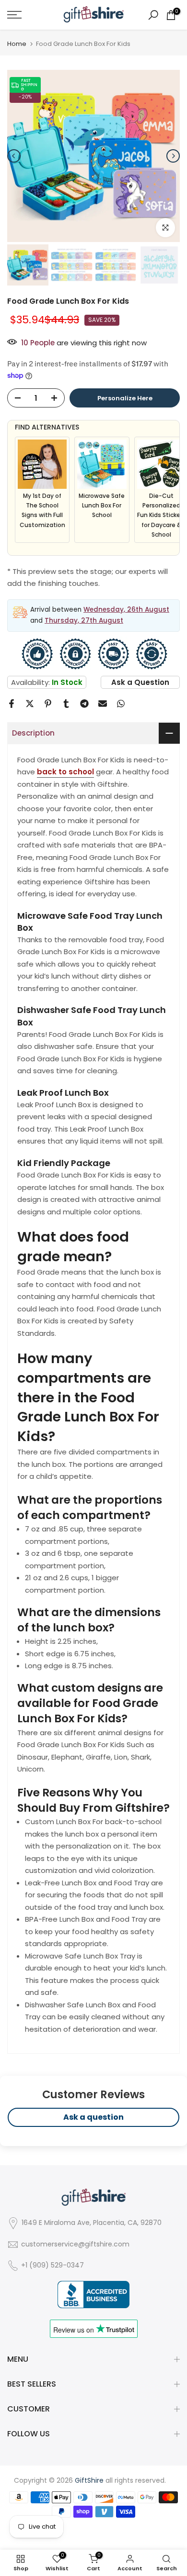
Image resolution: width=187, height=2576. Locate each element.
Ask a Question (140, 682)
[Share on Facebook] (12, 704)
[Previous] (14, 156)
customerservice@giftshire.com (75, 2244)
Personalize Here (125, 398)
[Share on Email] (103, 704)
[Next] (173, 156)
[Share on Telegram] (84, 704)
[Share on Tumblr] (66, 704)
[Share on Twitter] (30, 704)
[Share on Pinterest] (48, 704)
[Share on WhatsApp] (121, 704)
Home (17, 44)
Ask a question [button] (93, 2117)
